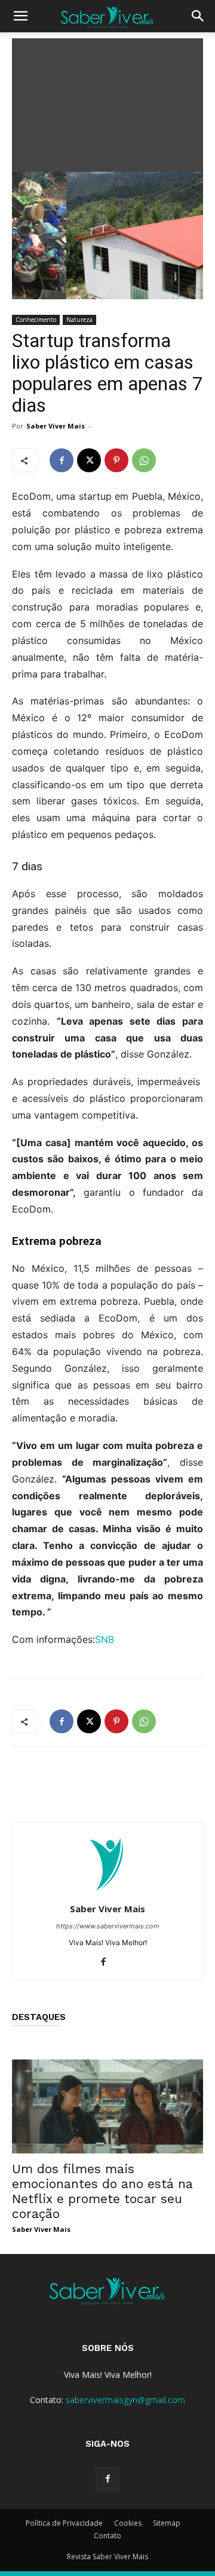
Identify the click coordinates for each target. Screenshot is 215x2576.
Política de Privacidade (64, 2523)
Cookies (128, 2523)
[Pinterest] (116, 460)
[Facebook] (62, 460)
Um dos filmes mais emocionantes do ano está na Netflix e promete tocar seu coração (102, 2191)
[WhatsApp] (144, 460)
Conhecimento (36, 320)
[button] (20, 16)
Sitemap (167, 2523)
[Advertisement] (107, 102)
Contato (107, 2536)
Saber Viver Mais (56, 426)
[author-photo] (107, 1892)
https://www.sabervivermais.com (108, 1926)
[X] (89, 460)
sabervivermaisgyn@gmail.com (125, 2400)
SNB (105, 1639)
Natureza (79, 320)
